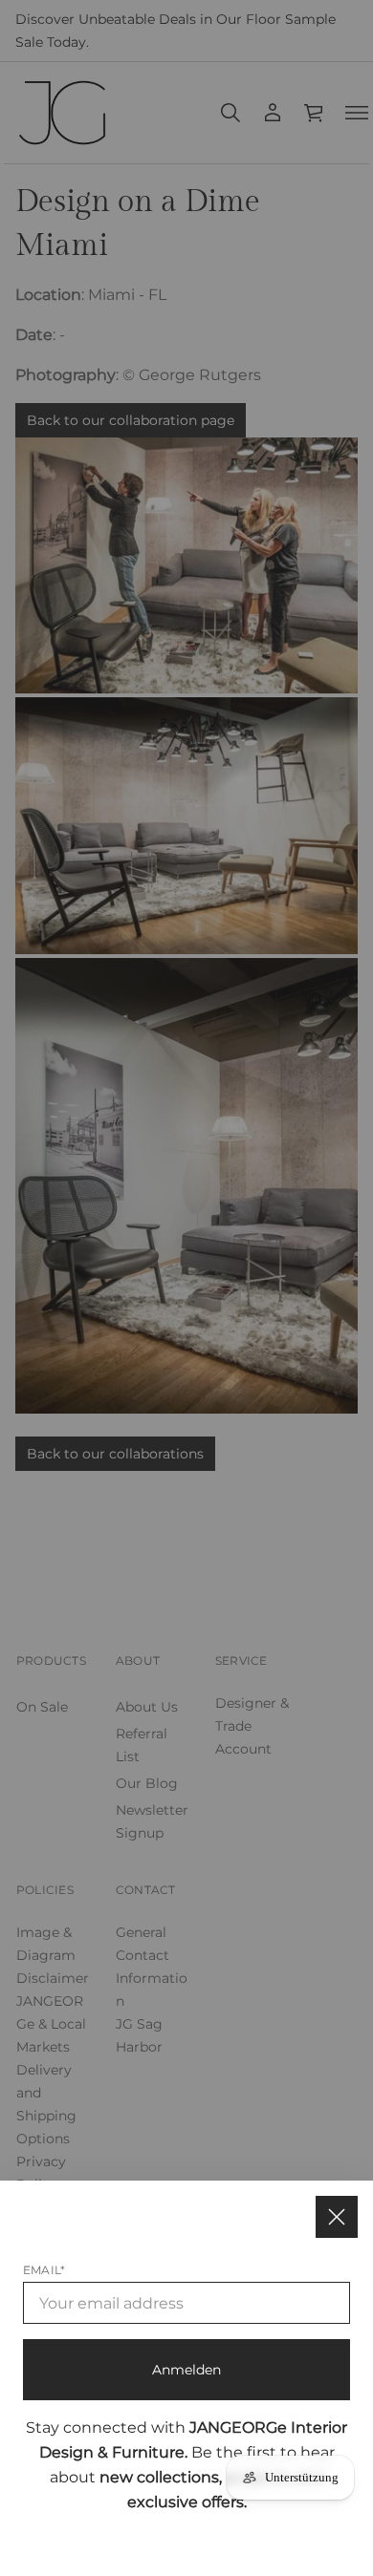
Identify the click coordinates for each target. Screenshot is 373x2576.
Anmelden (186, 2370)
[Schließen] (337, 2217)
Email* (44, 2270)
